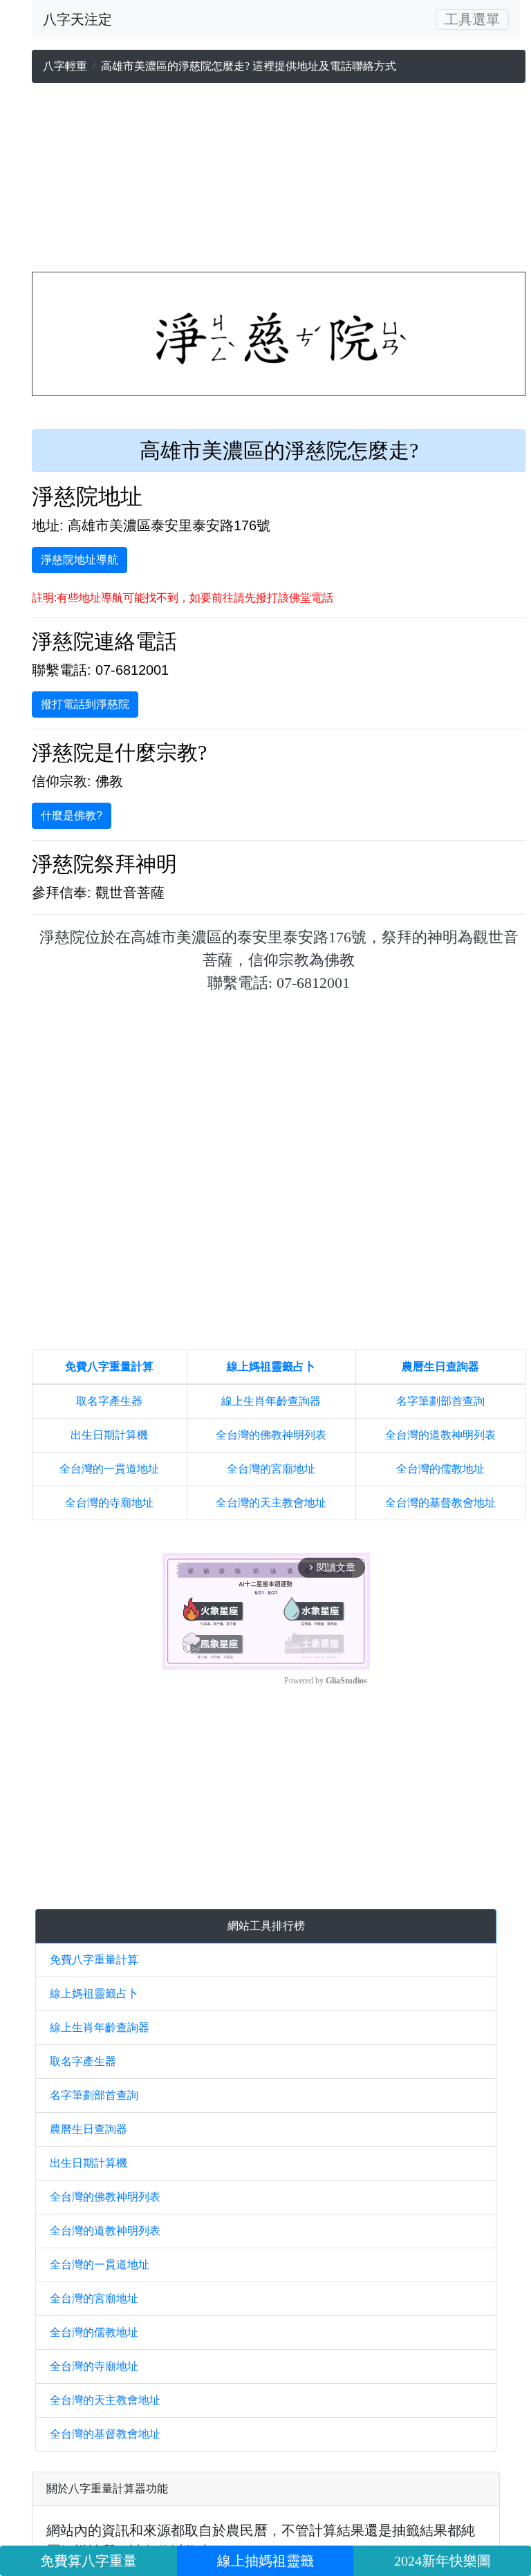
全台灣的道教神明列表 (440, 1435)
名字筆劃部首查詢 (440, 1401)
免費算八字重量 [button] (88, 2561)
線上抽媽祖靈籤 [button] (265, 2561)
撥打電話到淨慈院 (85, 704)
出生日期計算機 (109, 1435)
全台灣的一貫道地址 (109, 1469)
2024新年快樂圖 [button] (442, 2561)
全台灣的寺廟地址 (109, 1503)
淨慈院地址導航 (80, 560)
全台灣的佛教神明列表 (271, 1435)
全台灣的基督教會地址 (440, 1503)
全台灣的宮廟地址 (271, 1469)
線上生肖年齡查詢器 (271, 1401)
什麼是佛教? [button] (72, 815)
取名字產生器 (109, 1401)
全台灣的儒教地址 (440, 1469)
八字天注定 (77, 19)
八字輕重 (65, 66)
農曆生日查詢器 (440, 1366)
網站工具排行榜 (266, 1926)
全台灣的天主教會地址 (271, 1503)
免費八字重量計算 (109, 1366)
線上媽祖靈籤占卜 (271, 1366)
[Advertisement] (279, 180)
